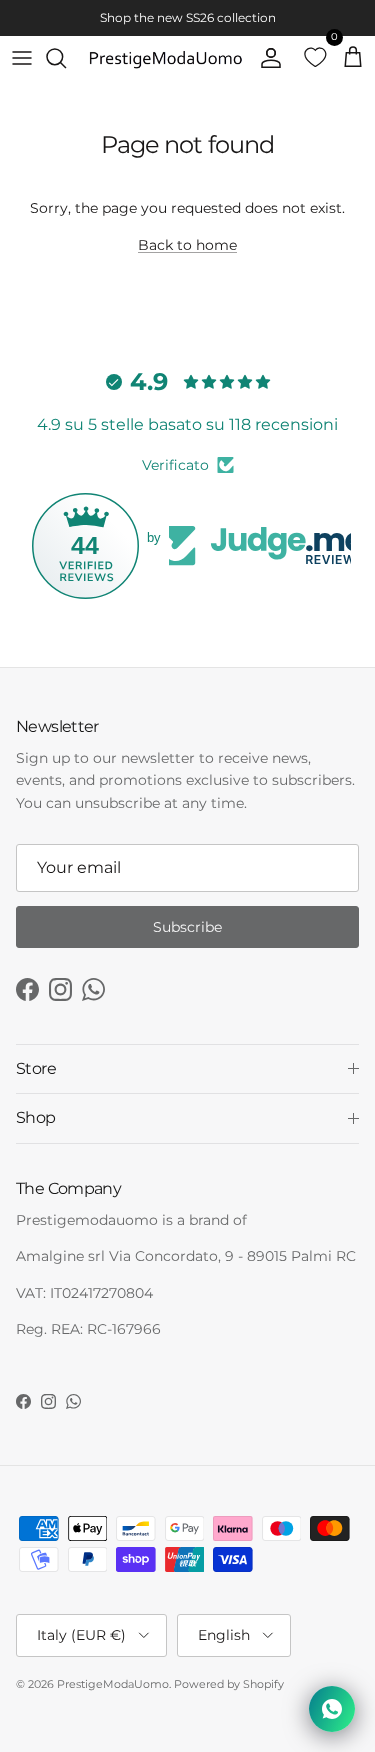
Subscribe (187, 927)
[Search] (66, 58)
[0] (309, 58)
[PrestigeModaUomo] (165, 58)
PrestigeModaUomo (113, 1684)
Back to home (187, 245)
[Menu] (22, 58)
